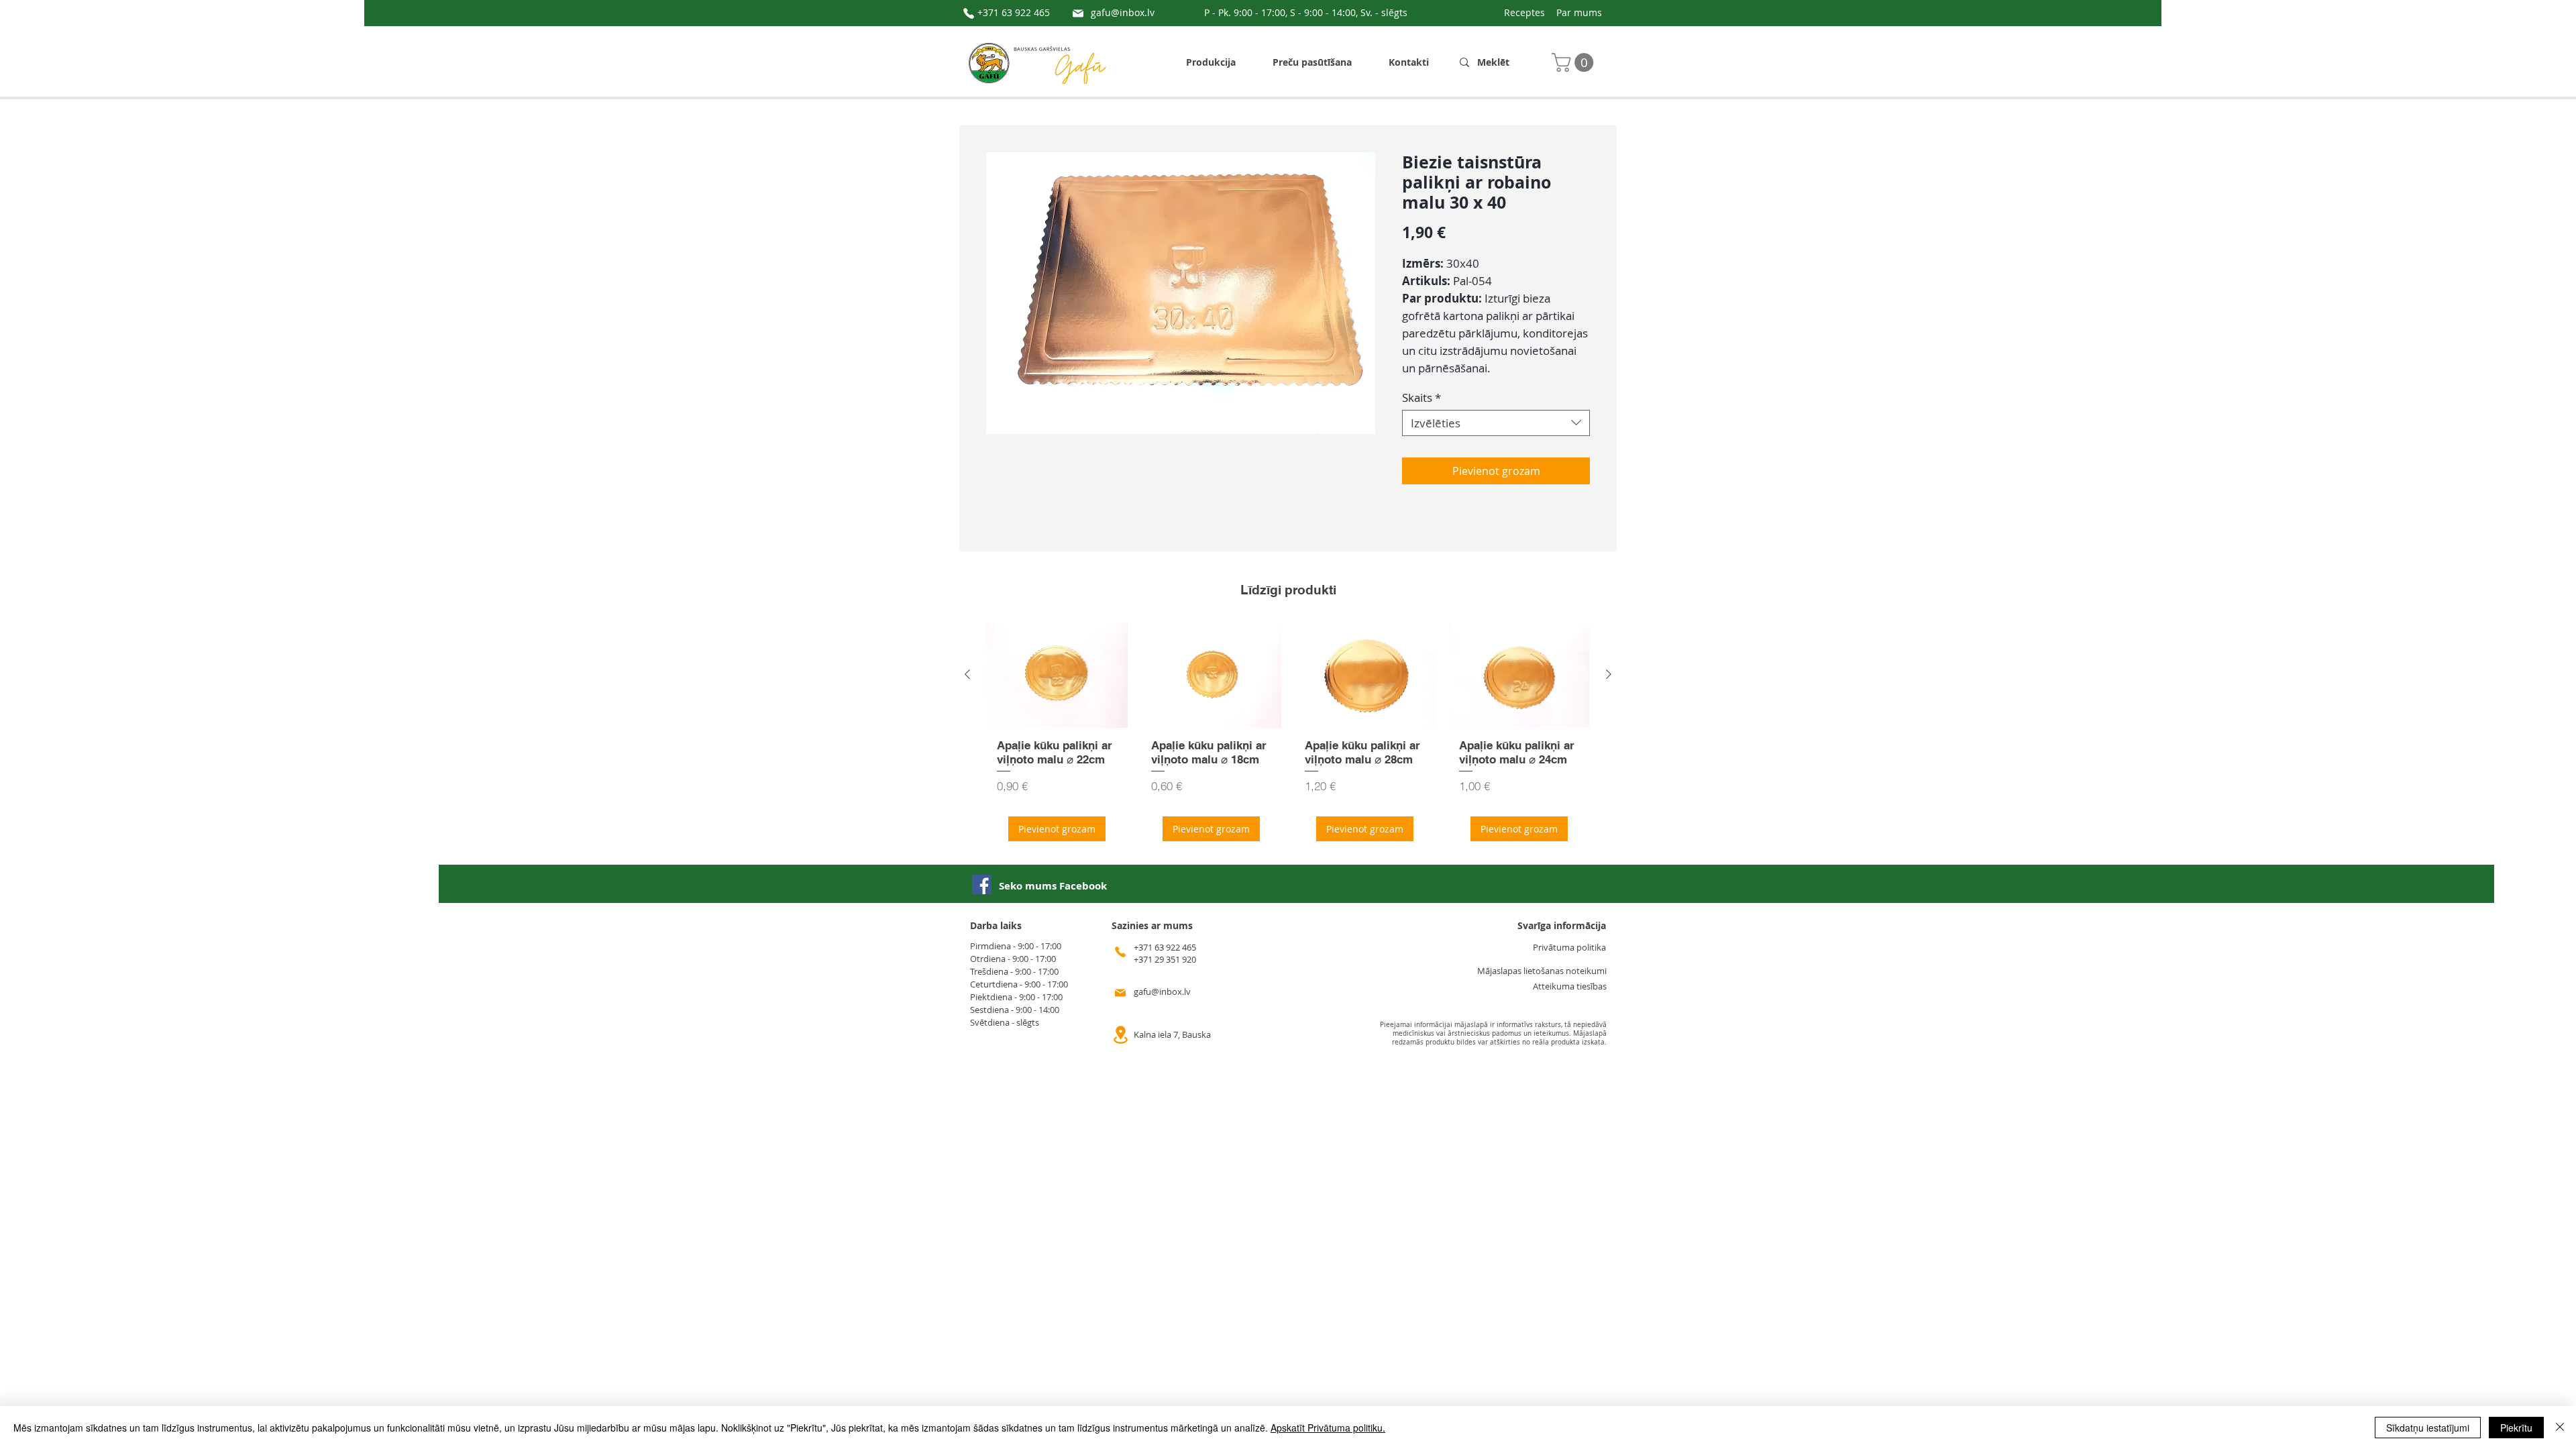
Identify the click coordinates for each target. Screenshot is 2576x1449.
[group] (1288, 737)
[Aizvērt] (2560, 1428)
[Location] (1120, 1035)
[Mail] (1078, 13)
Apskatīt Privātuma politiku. (1328, 1428)
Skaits (1421, 397)
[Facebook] (982, 884)
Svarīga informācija (1562, 925)
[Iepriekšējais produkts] (967, 674)
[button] (1575, 62)
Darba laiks (996, 925)
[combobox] (1496, 423)
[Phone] (969, 13)
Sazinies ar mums (1152, 925)
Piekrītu (2516, 1428)
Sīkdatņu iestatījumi (2428, 1428)
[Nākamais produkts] (1609, 674)
